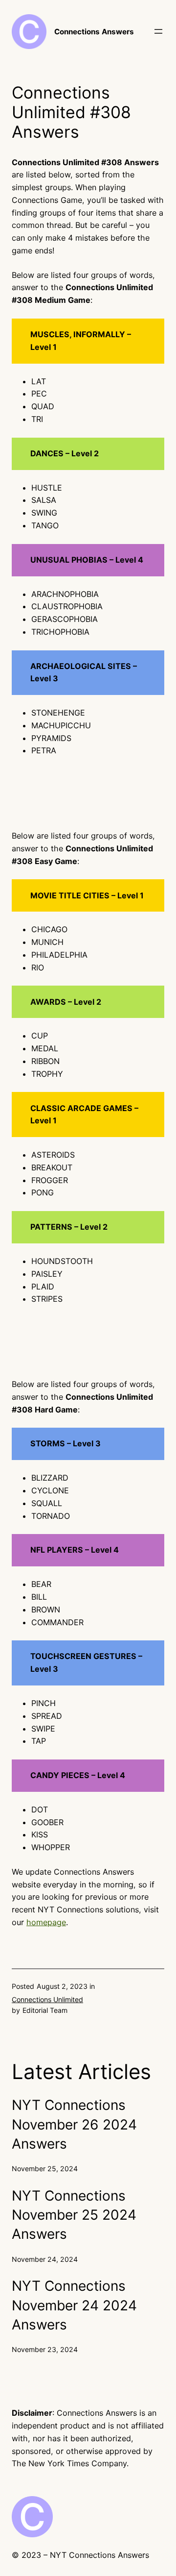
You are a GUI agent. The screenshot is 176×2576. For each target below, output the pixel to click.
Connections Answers (94, 32)
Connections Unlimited (47, 1999)
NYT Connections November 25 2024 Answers (74, 2215)
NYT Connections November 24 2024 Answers (74, 2305)
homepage (46, 1922)
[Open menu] (158, 31)
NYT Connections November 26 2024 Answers (74, 2124)
